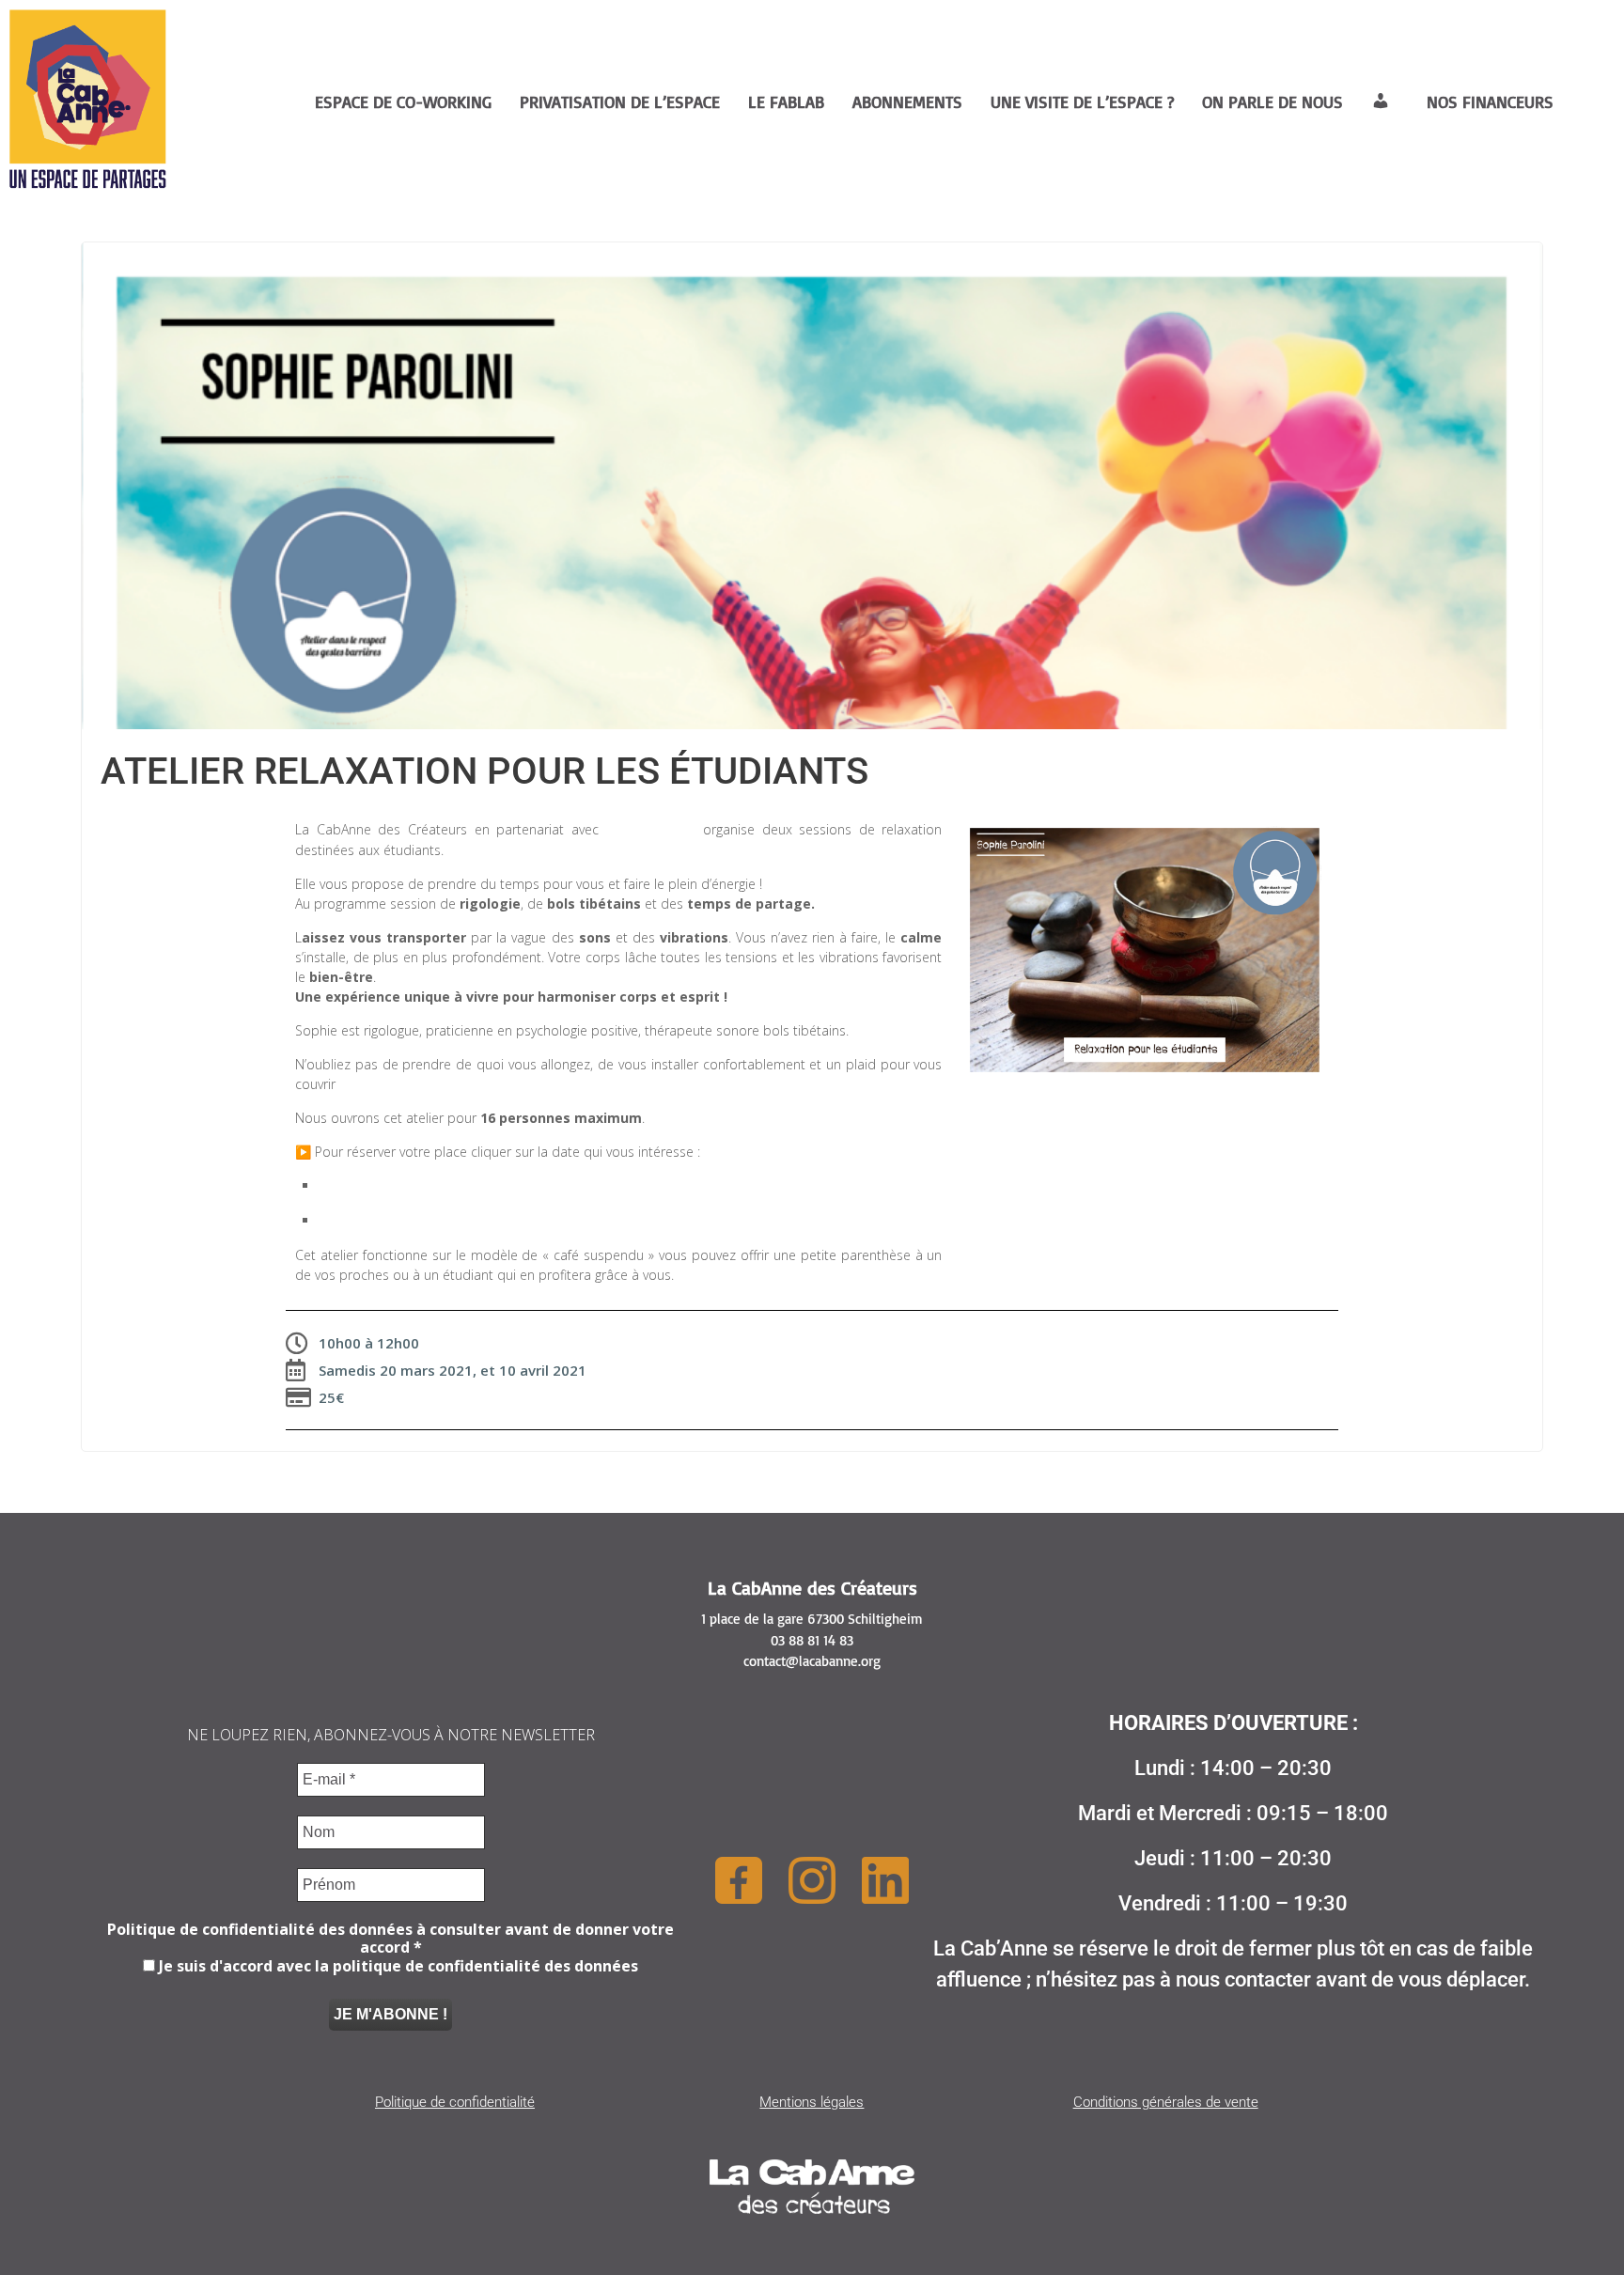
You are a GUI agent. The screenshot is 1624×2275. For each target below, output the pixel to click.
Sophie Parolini (651, 830)
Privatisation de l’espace (620, 101)
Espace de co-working (403, 101)
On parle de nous (1273, 101)
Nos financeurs (1490, 101)
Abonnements (907, 101)
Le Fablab (786, 101)
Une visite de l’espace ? (1082, 101)
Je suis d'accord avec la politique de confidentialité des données (397, 1966)
